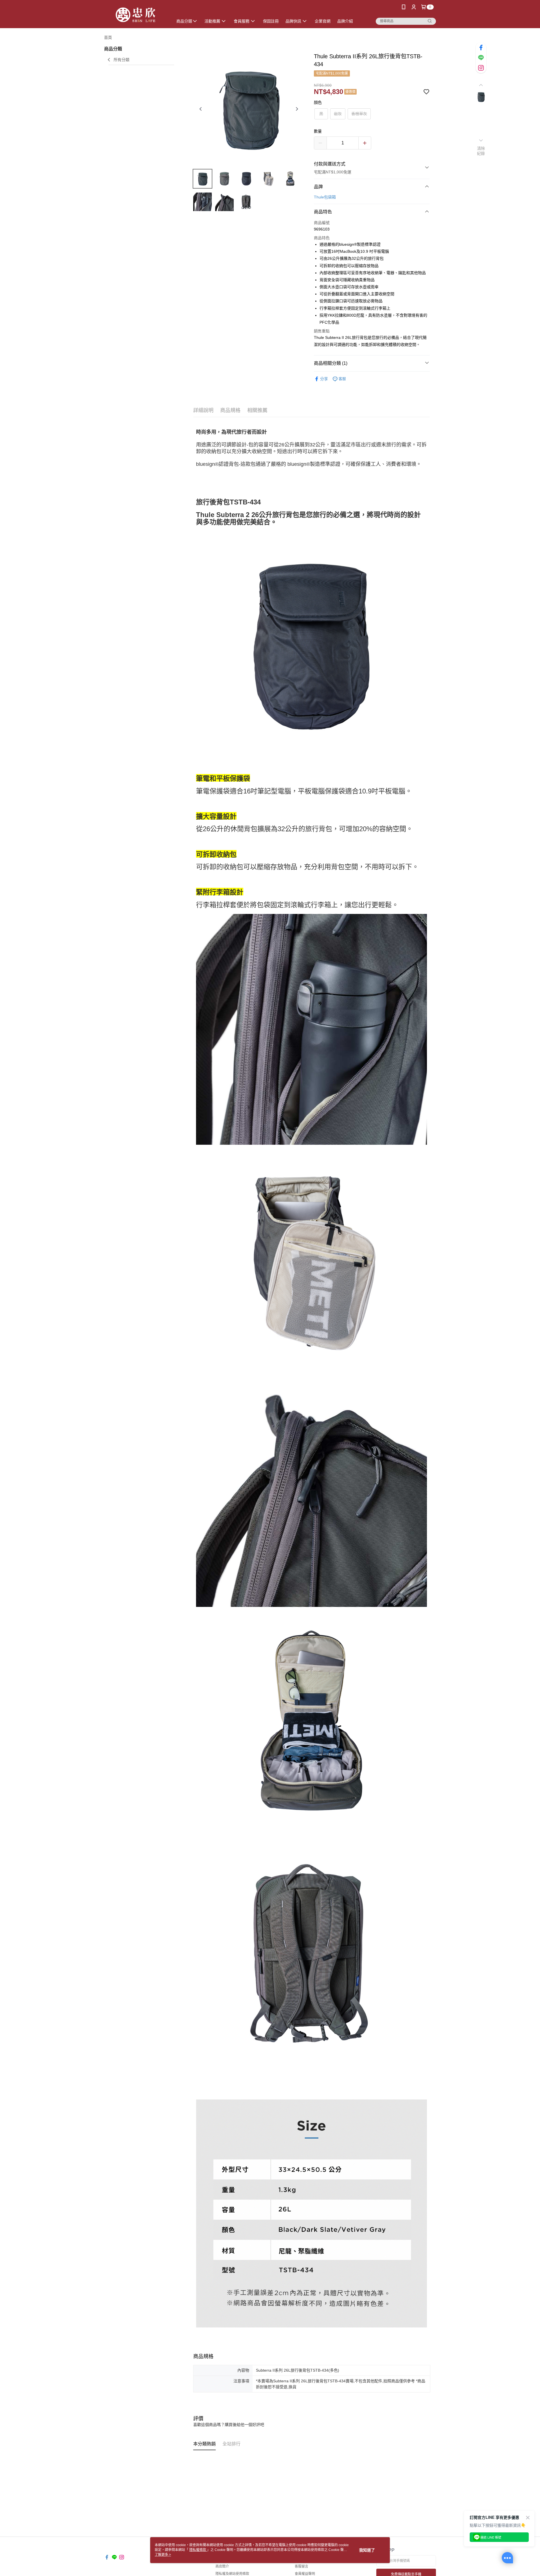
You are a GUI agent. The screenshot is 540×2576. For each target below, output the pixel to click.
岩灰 (338, 114)
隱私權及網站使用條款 (232, 2574)
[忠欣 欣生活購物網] (135, 15)
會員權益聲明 (305, 2574)
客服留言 (301, 2566)
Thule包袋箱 (325, 197)
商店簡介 (222, 2566)
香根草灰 (359, 114)
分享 (324, 379)
